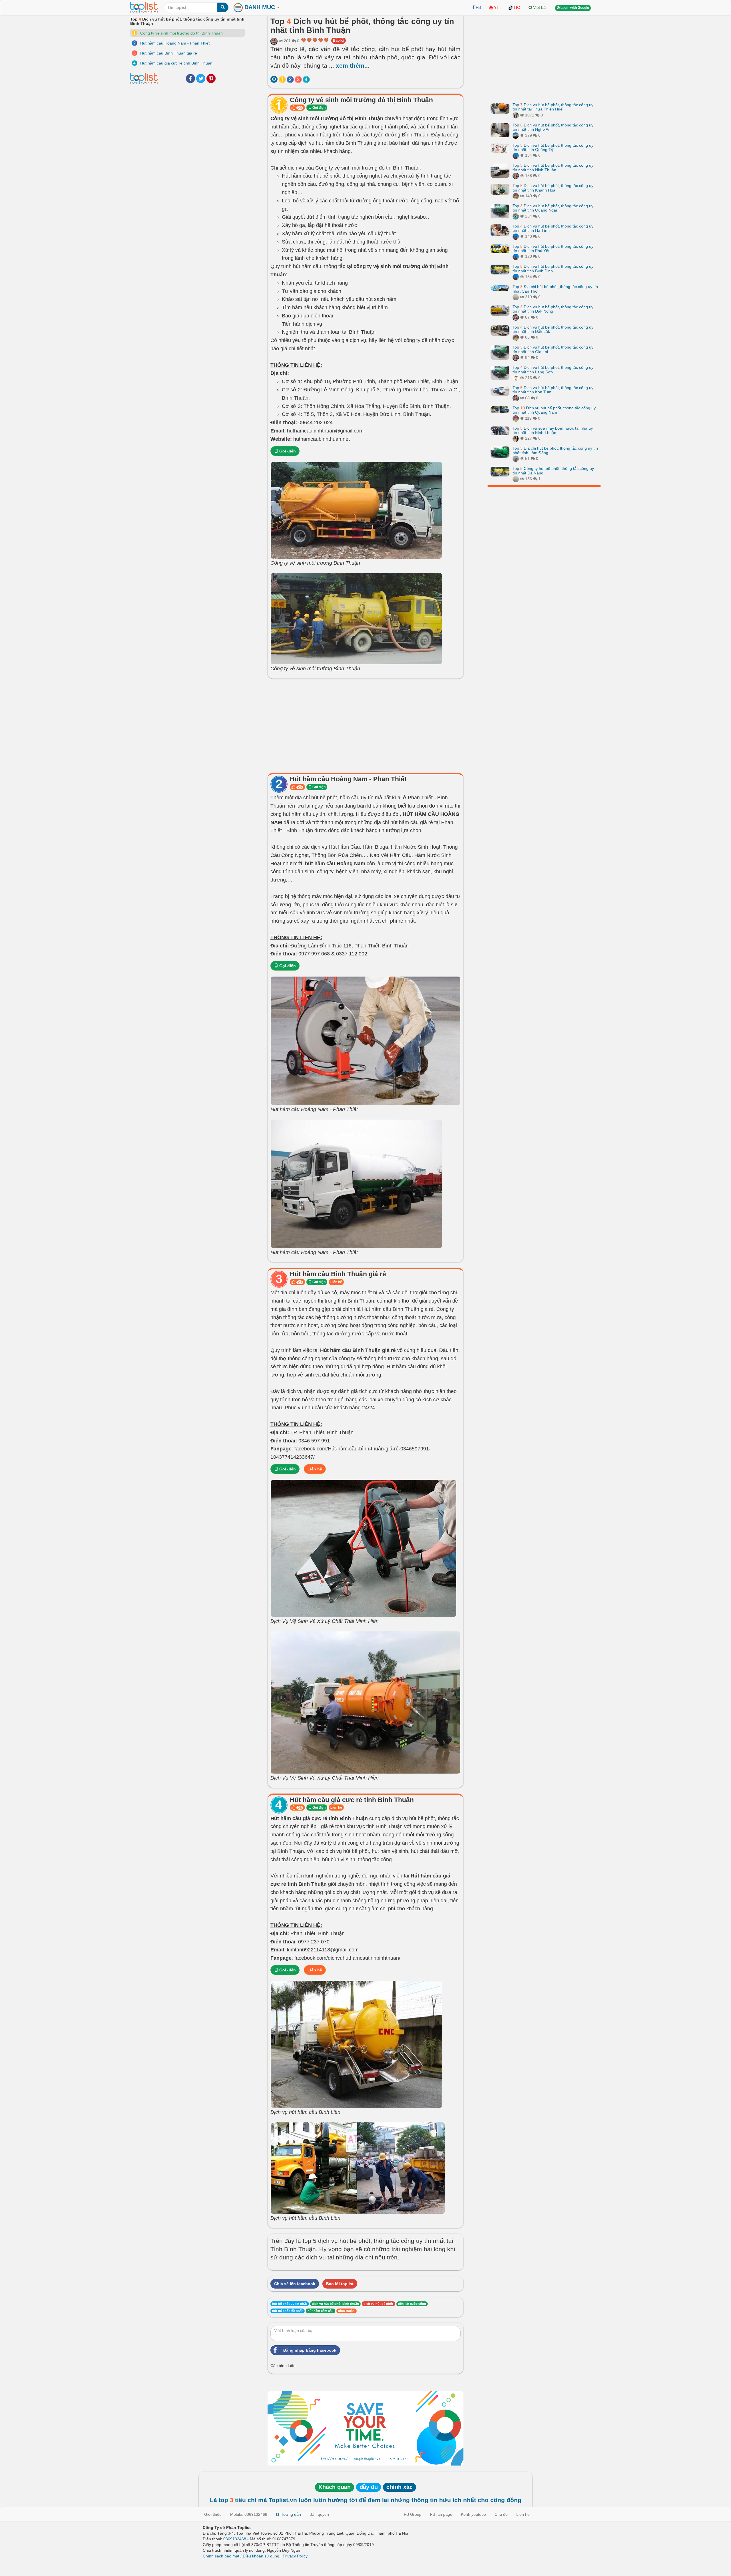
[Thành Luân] (516, 135)
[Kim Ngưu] (516, 378)
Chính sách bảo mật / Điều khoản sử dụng (241, 2556)
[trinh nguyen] (516, 297)
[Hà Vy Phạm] (516, 458)
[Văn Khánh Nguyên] (516, 216)
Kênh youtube (473, 2514)
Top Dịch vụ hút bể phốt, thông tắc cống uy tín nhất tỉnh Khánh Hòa (553, 188)
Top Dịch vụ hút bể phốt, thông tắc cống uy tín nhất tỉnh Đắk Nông (553, 309)
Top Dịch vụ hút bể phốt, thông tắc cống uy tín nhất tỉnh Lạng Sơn (553, 370)
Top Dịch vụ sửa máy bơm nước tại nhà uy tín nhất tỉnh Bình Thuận (553, 430)
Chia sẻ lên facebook (295, 2284)
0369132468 (235, 2539)
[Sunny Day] (516, 155)
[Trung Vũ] (516, 438)
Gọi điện (319, 108)
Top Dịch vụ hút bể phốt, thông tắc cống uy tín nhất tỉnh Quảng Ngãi (553, 208)
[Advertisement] (365, 724)
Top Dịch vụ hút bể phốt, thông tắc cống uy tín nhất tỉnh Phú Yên (553, 248)
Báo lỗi (339, 41)
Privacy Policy (295, 2556)
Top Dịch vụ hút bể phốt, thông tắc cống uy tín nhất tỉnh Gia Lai (553, 349)
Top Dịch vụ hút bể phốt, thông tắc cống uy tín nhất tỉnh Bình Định (553, 268)
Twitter (201, 79)
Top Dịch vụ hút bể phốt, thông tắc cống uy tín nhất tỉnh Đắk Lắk (553, 329)
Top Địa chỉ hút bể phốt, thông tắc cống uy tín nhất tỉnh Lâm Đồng (555, 450)
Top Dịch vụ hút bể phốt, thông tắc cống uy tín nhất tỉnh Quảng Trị (553, 147)
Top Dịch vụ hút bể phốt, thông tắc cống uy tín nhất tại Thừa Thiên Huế (553, 107)
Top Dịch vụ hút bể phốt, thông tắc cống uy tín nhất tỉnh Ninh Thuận (553, 167)
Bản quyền (319, 2514)
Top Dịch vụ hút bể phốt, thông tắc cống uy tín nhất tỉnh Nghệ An (553, 127)
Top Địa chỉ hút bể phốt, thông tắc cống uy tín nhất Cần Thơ (555, 289)
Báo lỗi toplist (340, 2284)
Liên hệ (336, 1282)
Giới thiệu (213, 2514)
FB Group (413, 2514)
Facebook (190, 79)
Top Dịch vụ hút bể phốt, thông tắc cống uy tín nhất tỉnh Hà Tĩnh (553, 228)
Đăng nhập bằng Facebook (310, 2350)
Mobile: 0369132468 (249, 2514)
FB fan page (441, 2514)
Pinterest (211, 79)
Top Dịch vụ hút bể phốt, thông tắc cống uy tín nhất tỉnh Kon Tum (553, 390)
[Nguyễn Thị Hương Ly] (274, 41)
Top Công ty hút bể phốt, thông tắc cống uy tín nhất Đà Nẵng (553, 471)
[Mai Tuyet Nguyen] (516, 115)
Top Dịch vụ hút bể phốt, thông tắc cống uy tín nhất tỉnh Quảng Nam (554, 410)
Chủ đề (501, 2514)
